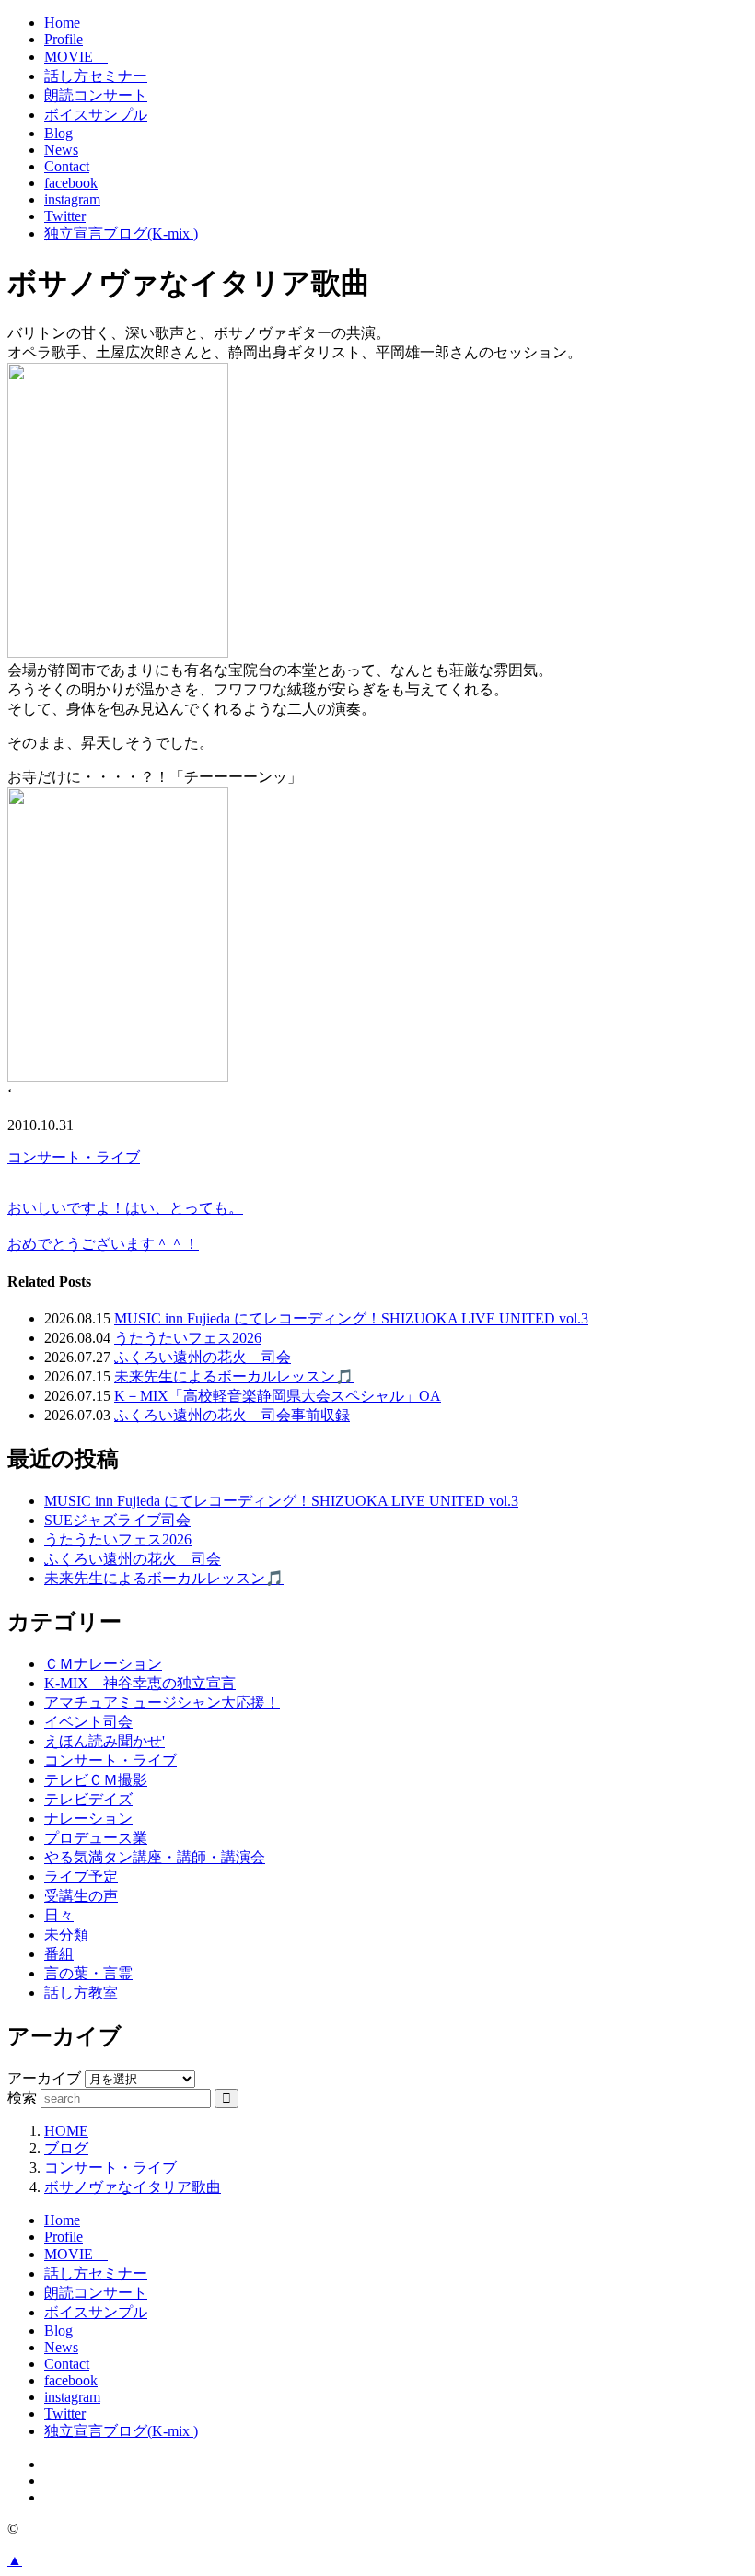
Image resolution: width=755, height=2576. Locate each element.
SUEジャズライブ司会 (117, 1520)
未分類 (66, 1935)
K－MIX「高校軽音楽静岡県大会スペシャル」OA (278, 1396)
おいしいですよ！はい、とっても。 (125, 1208)
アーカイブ (44, 2078)
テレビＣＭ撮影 (96, 1780)
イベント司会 (88, 1722)
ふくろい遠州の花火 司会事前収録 (232, 1415)
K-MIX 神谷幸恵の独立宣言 (140, 1683)
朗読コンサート (96, 95)
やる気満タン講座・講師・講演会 (155, 1857)
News (61, 150)
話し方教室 (81, 1993)
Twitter (65, 216)
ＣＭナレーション (103, 1664)
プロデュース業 (96, 1838)
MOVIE (76, 57)
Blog (58, 133)
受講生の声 (81, 1896)
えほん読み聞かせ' (105, 1741)
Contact (67, 166)
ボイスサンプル (96, 115)
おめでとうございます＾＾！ (103, 1244)
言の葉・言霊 (88, 1973)
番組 (59, 1954)
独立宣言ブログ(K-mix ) (121, 233)
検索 (22, 2098)
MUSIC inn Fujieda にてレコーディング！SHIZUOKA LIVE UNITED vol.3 (351, 1318)
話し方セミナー (96, 76)
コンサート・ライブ (74, 1157)
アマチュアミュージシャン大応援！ (162, 1702)
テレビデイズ (88, 1799)
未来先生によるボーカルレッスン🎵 (234, 1376)
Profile (64, 39)
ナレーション (88, 1818)
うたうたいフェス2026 (188, 1338)
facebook (71, 183)
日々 (59, 1915)
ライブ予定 (81, 1877)
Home (62, 23)
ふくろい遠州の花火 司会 (203, 1357)
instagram (72, 199)
